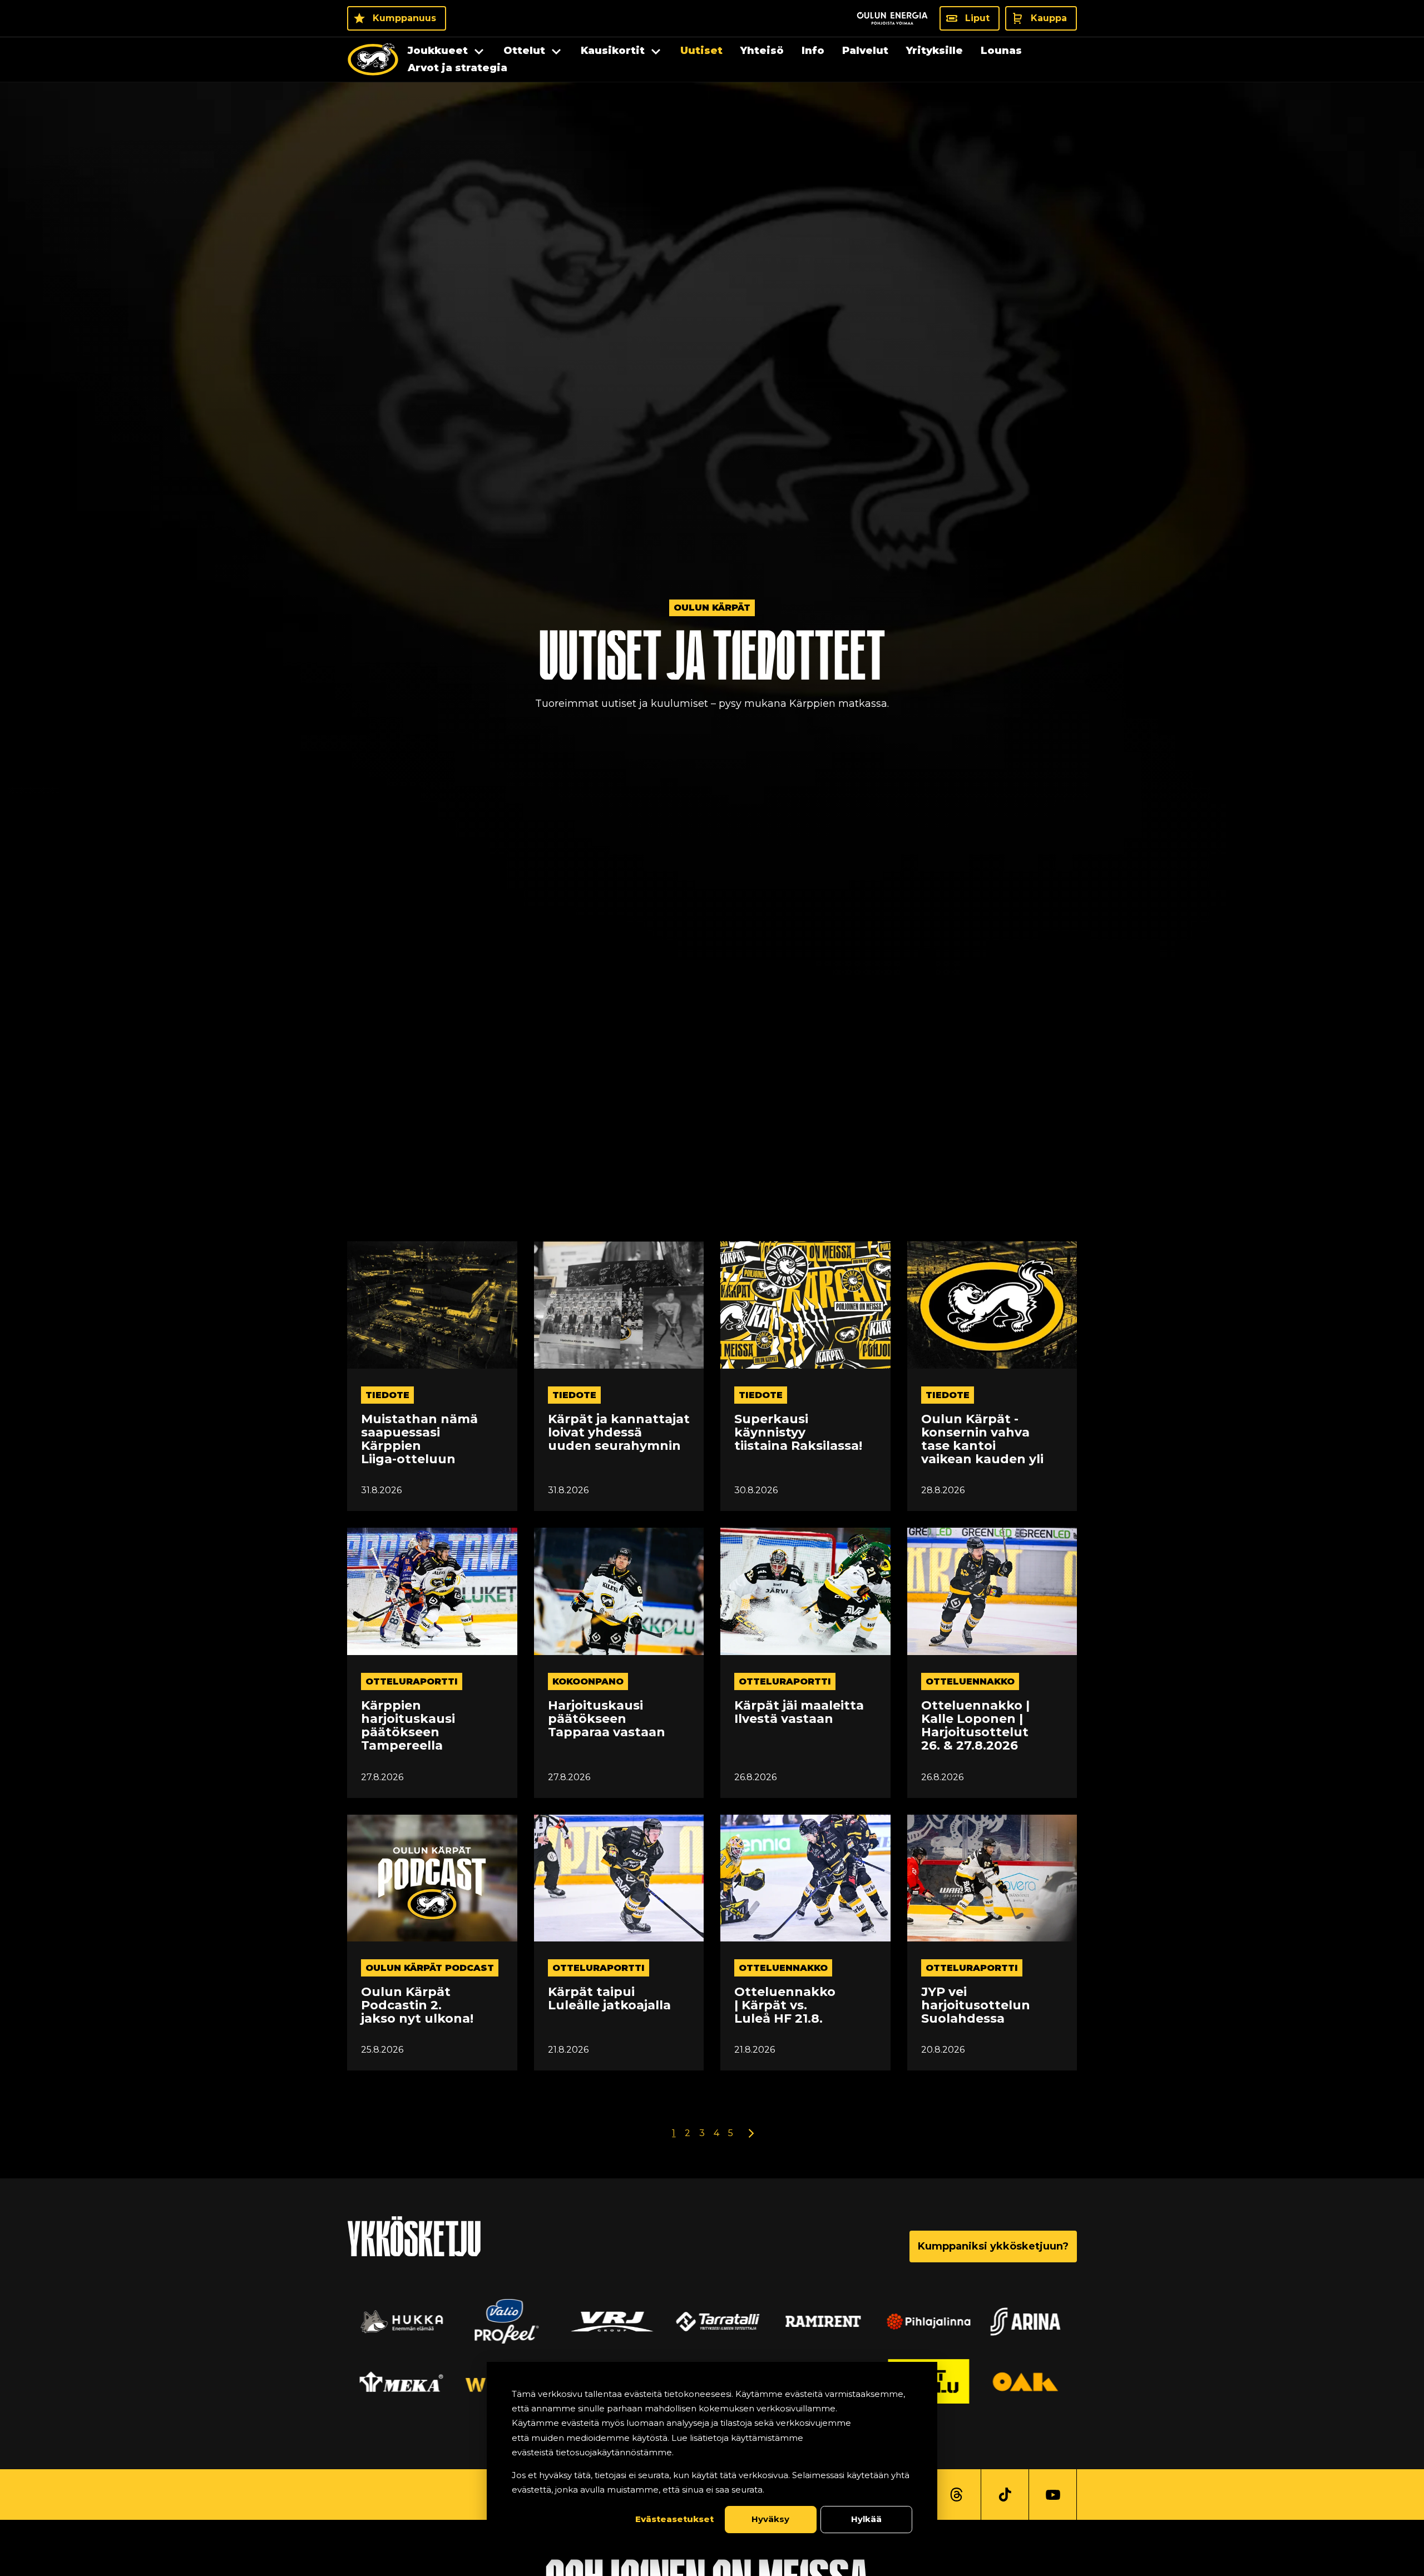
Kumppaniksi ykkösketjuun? (993, 2246)
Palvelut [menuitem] (865, 51)
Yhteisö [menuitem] (762, 51)
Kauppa (1049, 18)
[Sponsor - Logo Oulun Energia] (892, 18)
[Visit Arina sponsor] (395, 2321)
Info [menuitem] (813, 51)
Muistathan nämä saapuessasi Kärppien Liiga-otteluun (419, 1440)
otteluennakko (970, 1681)
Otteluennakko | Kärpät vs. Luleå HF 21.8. (785, 2006)
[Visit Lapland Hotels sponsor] (606, 2321)
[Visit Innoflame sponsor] (712, 2321)
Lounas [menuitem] (1001, 51)
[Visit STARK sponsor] (923, 2321)
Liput (977, 18)
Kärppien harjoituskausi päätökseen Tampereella (408, 1726)
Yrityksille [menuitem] (934, 51)
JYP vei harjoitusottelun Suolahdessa (976, 2006)
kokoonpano (588, 1681)
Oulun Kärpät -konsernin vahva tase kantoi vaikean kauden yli (982, 1440)
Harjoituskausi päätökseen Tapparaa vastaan (607, 1719)
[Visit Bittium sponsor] (501, 2321)
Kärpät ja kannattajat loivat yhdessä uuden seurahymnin (619, 1433)
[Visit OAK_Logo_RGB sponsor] (395, 2381)
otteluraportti (412, 1681)
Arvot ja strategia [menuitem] (458, 68)
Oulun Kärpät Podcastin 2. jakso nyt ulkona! (417, 2006)
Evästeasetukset (674, 2519)
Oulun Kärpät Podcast (430, 1968)
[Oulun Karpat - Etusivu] (373, 60)
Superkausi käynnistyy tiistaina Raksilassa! (798, 1433)
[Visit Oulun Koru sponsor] (818, 2321)
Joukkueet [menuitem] (438, 51)
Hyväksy (770, 2519)
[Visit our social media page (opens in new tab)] (956, 2495)
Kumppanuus (404, 18)
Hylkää (866, 2519)
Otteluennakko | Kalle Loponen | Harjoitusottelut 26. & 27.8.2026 (975, 1726)
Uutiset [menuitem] (701, 51)
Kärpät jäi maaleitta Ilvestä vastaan (799, 1712)
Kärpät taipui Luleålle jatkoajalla (609, 1999)
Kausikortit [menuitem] (613, 51)
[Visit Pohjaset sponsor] (1029, 2321)
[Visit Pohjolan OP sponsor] (1029, 2381)
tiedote (387, 1395)
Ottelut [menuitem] (524, 51)
